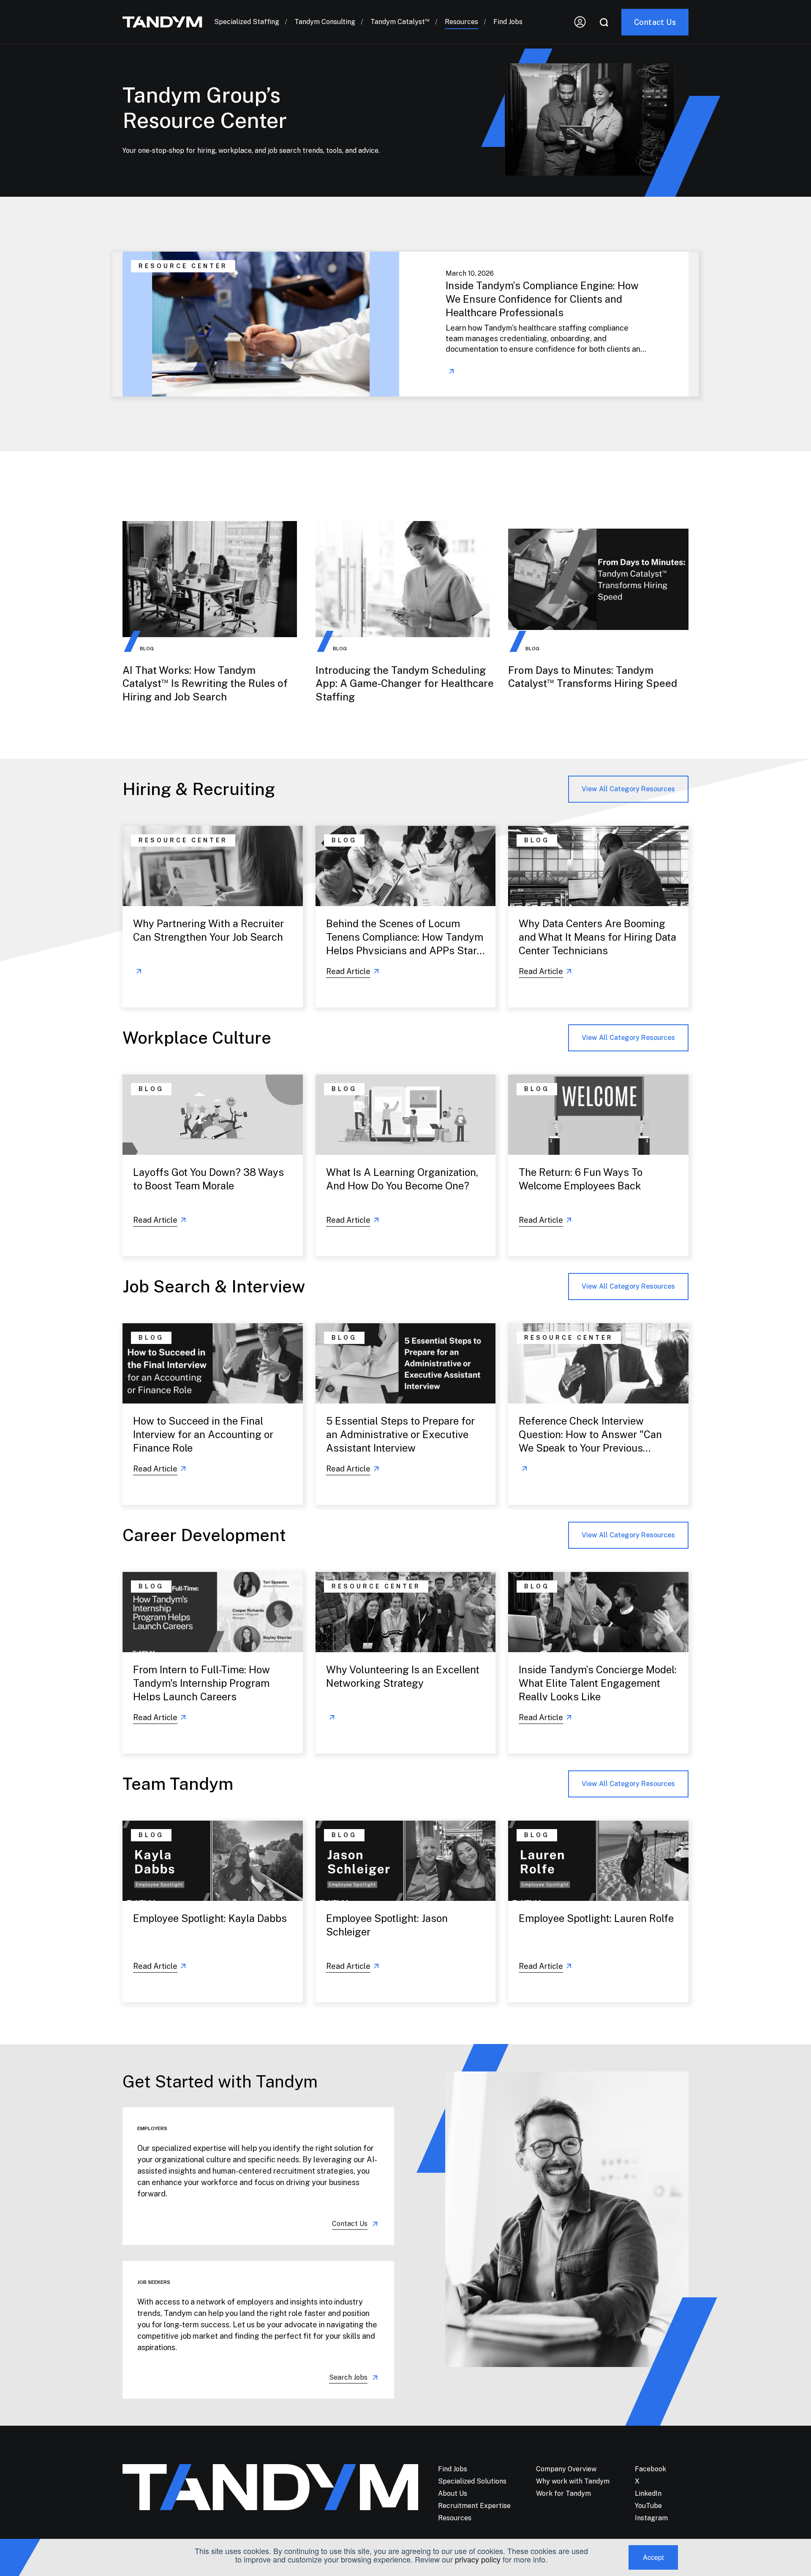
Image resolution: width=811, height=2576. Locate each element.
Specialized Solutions (472, 2481)
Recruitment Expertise (474, 2506)
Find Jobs (508, 22)
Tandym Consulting (325, 22)
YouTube (648, 2506)
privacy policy (478, 2559)
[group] (405, 324)
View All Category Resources (628, 789)
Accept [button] (653, 2557)
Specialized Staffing (247, 22)
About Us (453, 2493)
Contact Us (350, 2224)
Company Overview (566, 2469)
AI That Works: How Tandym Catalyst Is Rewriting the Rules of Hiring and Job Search (205, 683)
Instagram (651, 2518)
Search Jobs (348, 2377)
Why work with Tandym (573, 2481)
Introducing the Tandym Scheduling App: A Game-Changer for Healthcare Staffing (405, 683)
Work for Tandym (563, 2493)
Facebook (650, 2469)
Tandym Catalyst (400, 22)
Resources (461, 22)
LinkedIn (648, 2493)
